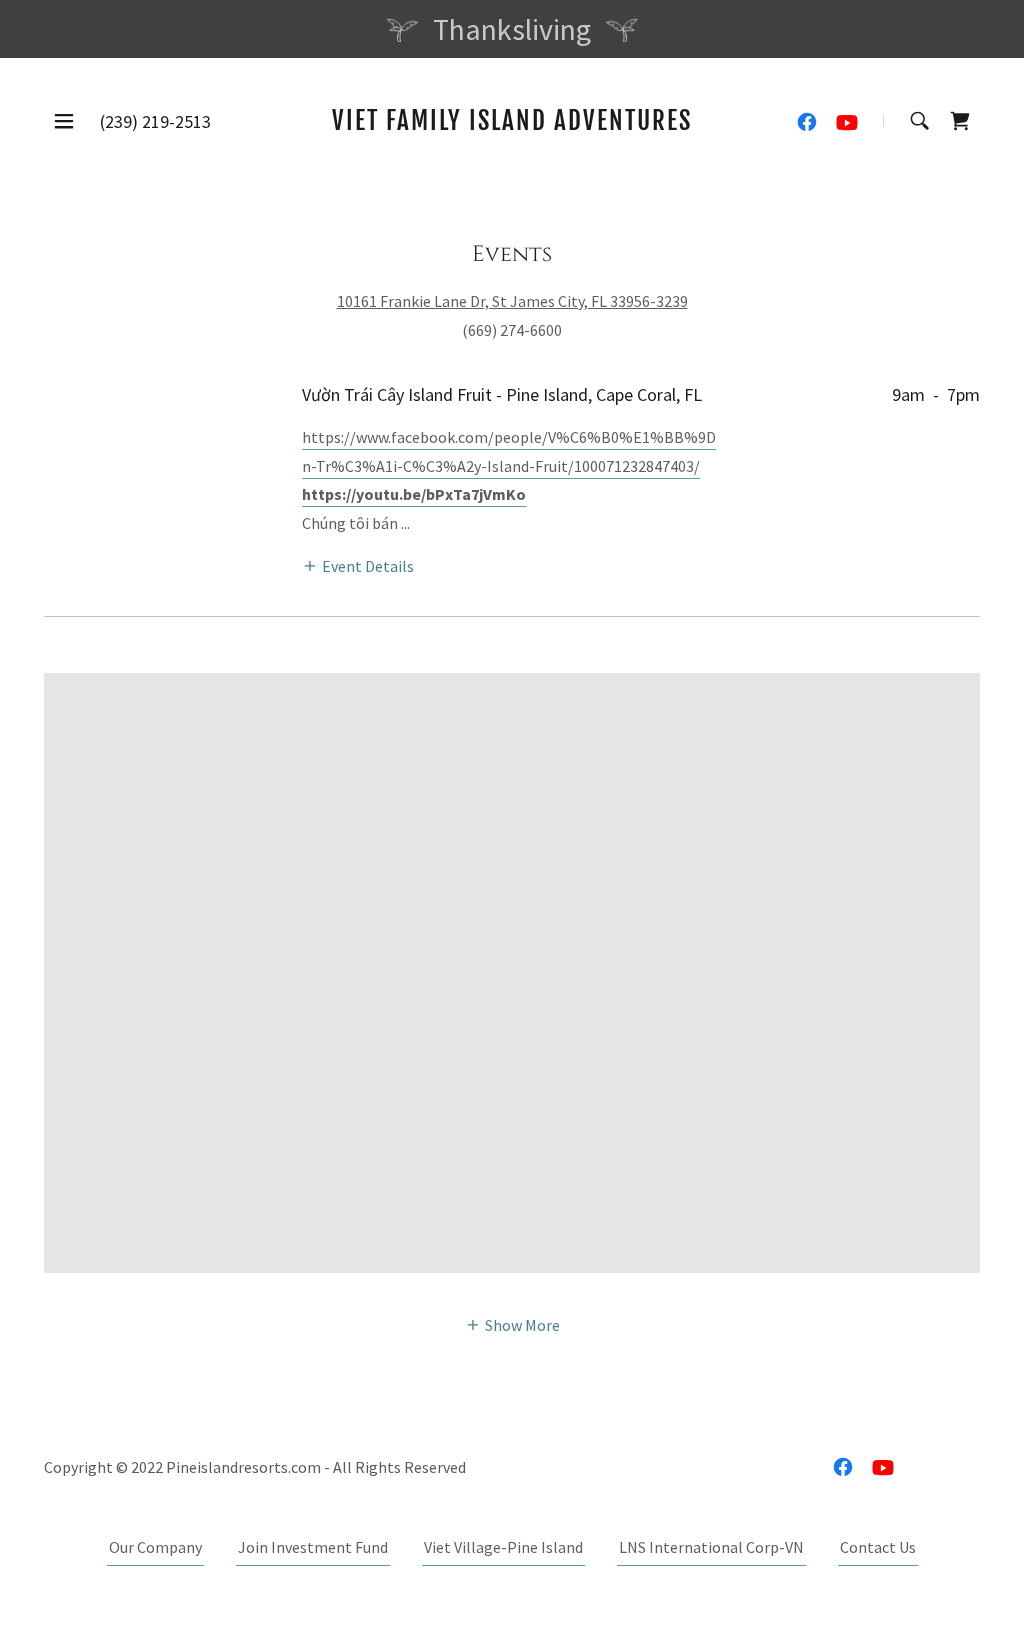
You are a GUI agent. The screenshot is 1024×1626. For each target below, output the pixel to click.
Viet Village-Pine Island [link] (503, 1547)
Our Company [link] (155, 1547)
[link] (512, 124)
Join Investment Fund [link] (313, 1547)
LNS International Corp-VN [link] (711, 1547)
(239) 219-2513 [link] (155, 121)
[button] (64, 121)
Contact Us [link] (878, 1547)
